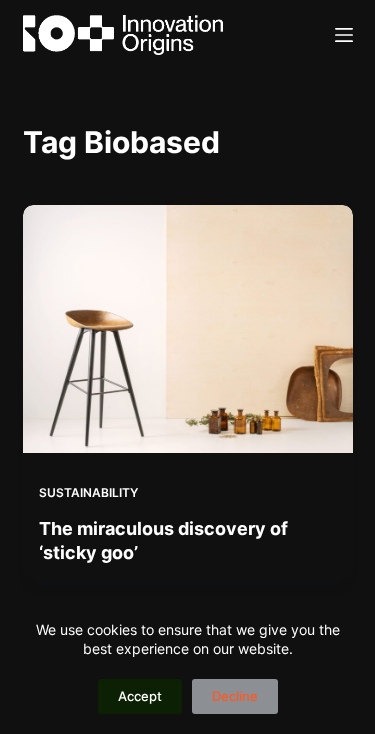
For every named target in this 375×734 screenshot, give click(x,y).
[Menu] (344, 35)
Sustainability (88, 492)
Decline (235, 696)
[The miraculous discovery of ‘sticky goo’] (188, 329)
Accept (140, 696)
